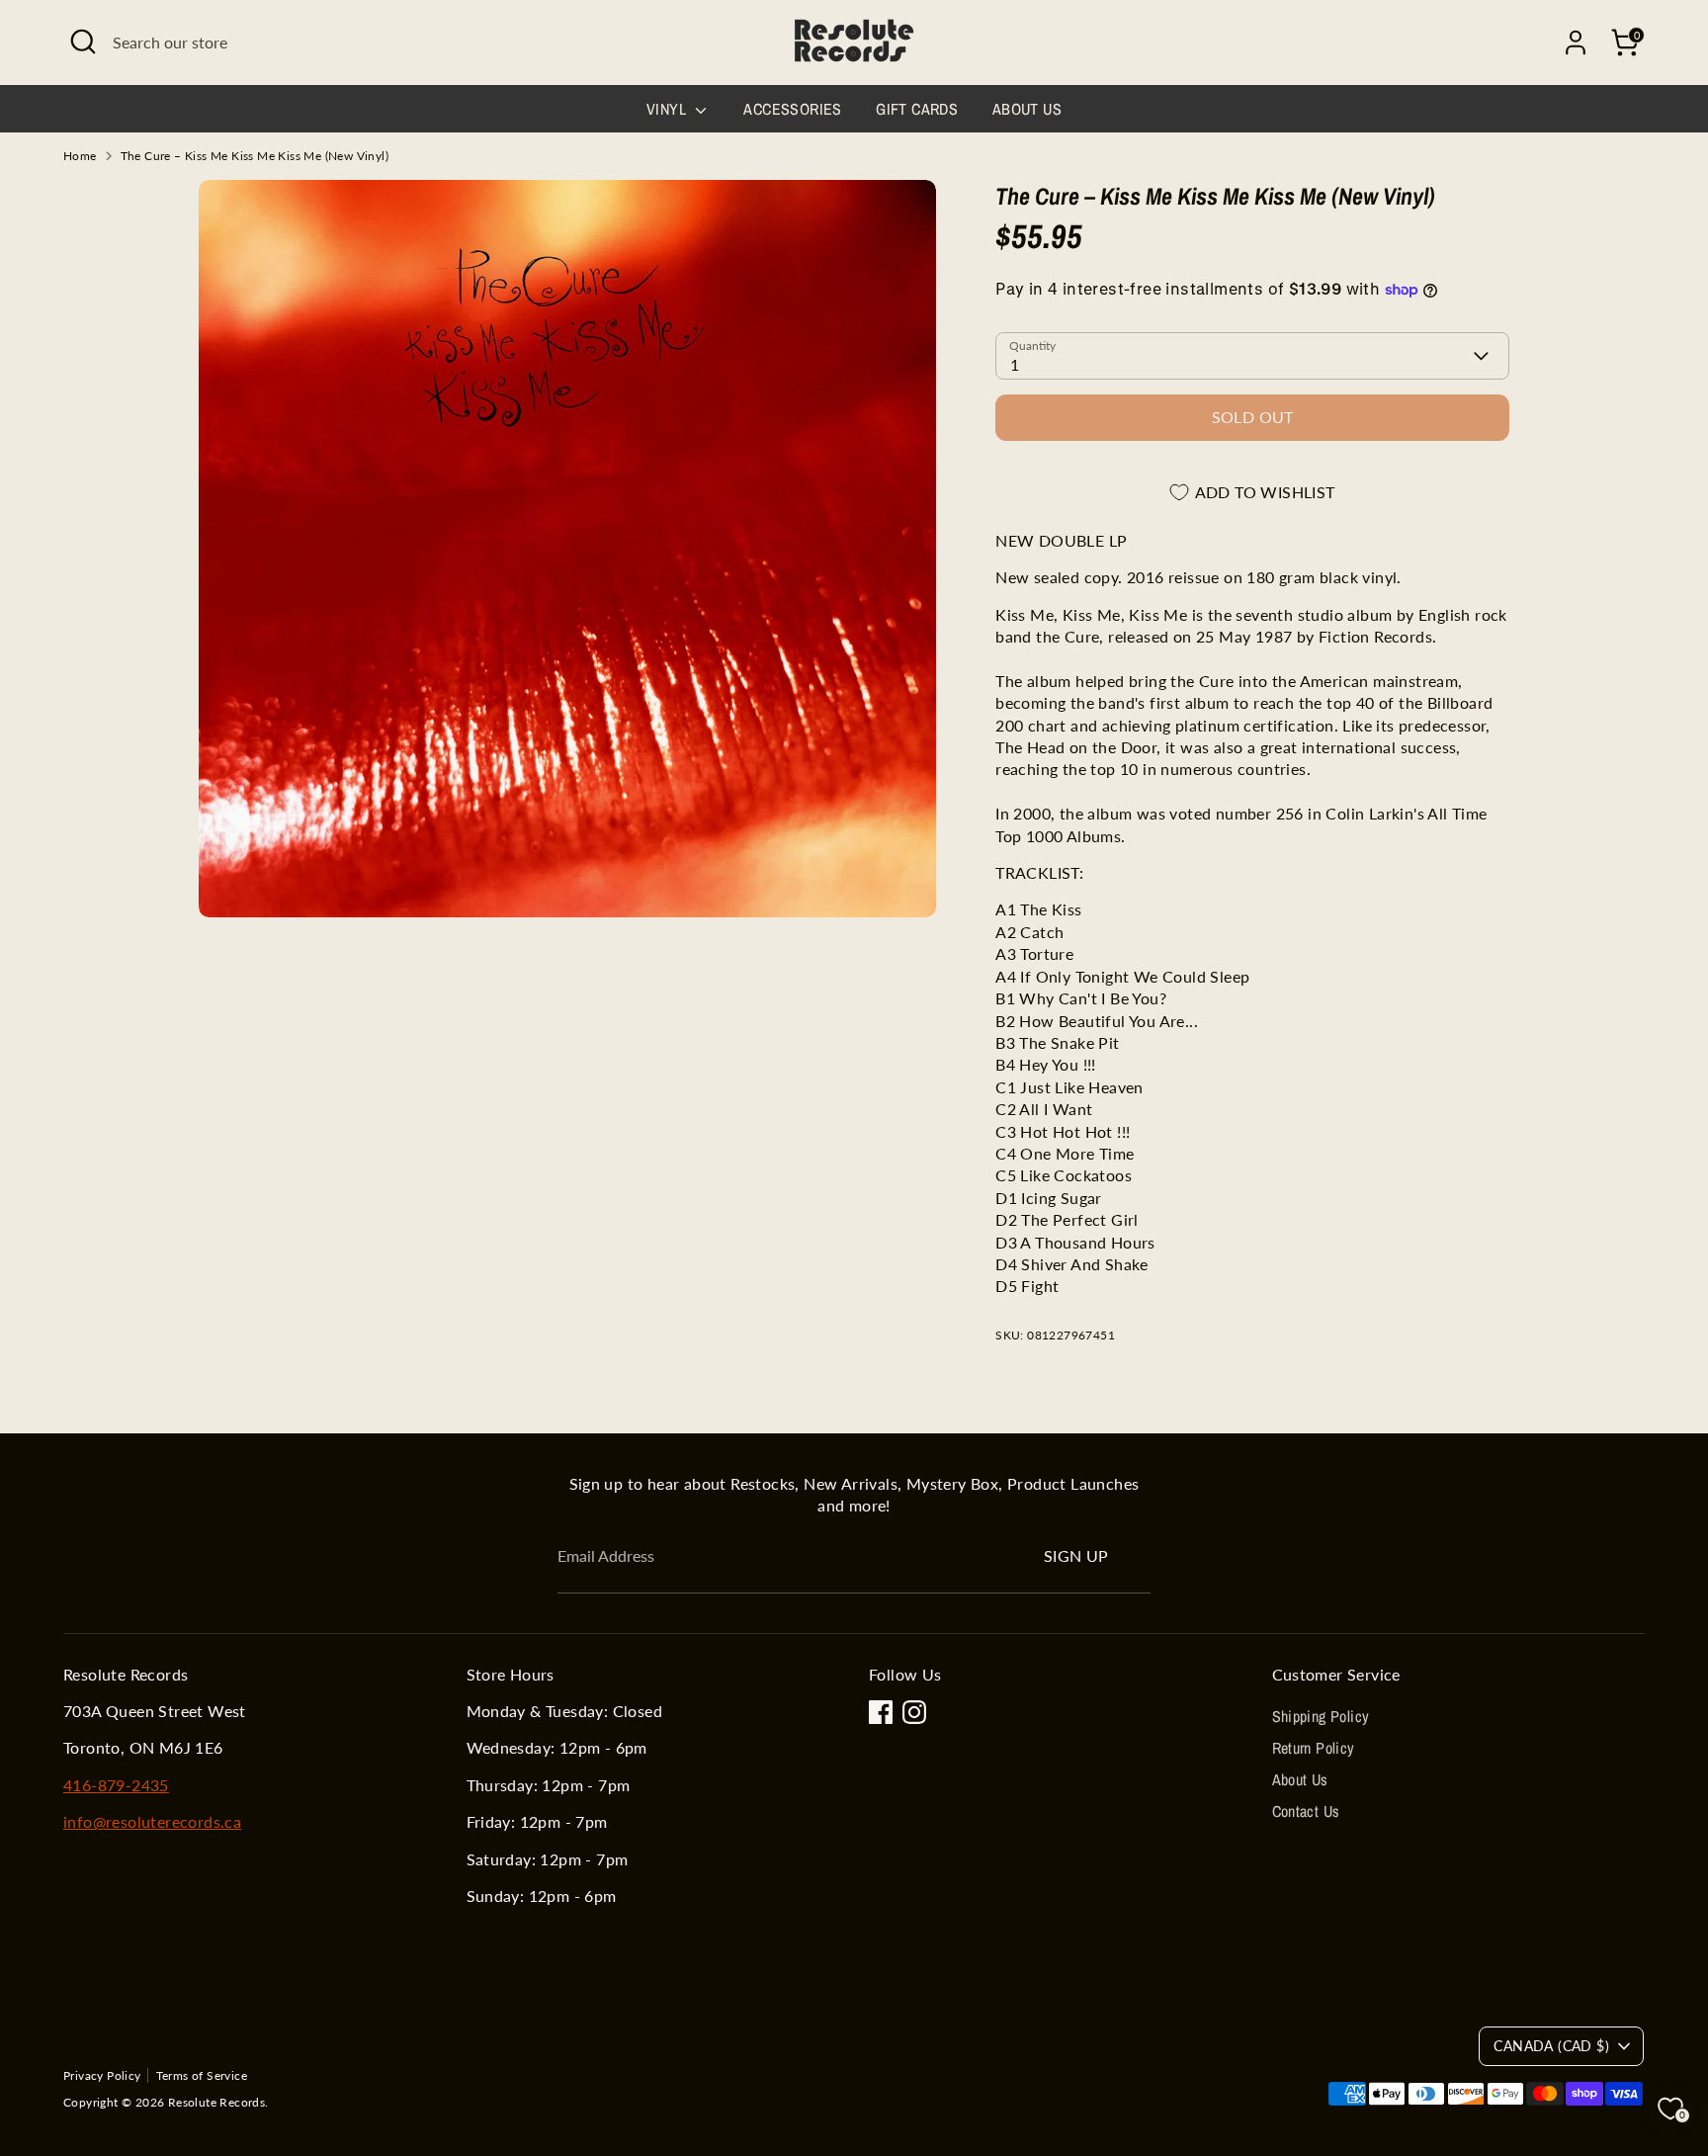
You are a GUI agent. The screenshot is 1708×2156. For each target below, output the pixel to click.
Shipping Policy (1321, 1716)
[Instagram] (914, 1712)
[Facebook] (881, 1712)
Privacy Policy (102, 2075)
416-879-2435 (116, 1785)
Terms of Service (202, 2075)
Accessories (792, 109)
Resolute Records (216, 2102)
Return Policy (1314, 1748)
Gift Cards (917, 109)
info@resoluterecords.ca (152, 1821)
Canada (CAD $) (1551, 2046)
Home (80, 156)
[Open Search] (83, 42)
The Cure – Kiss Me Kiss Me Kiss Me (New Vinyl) (255, 156)
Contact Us (1306, 1811)
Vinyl (668, 109)
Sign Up (1076, 1555)
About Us (1027, 109)
